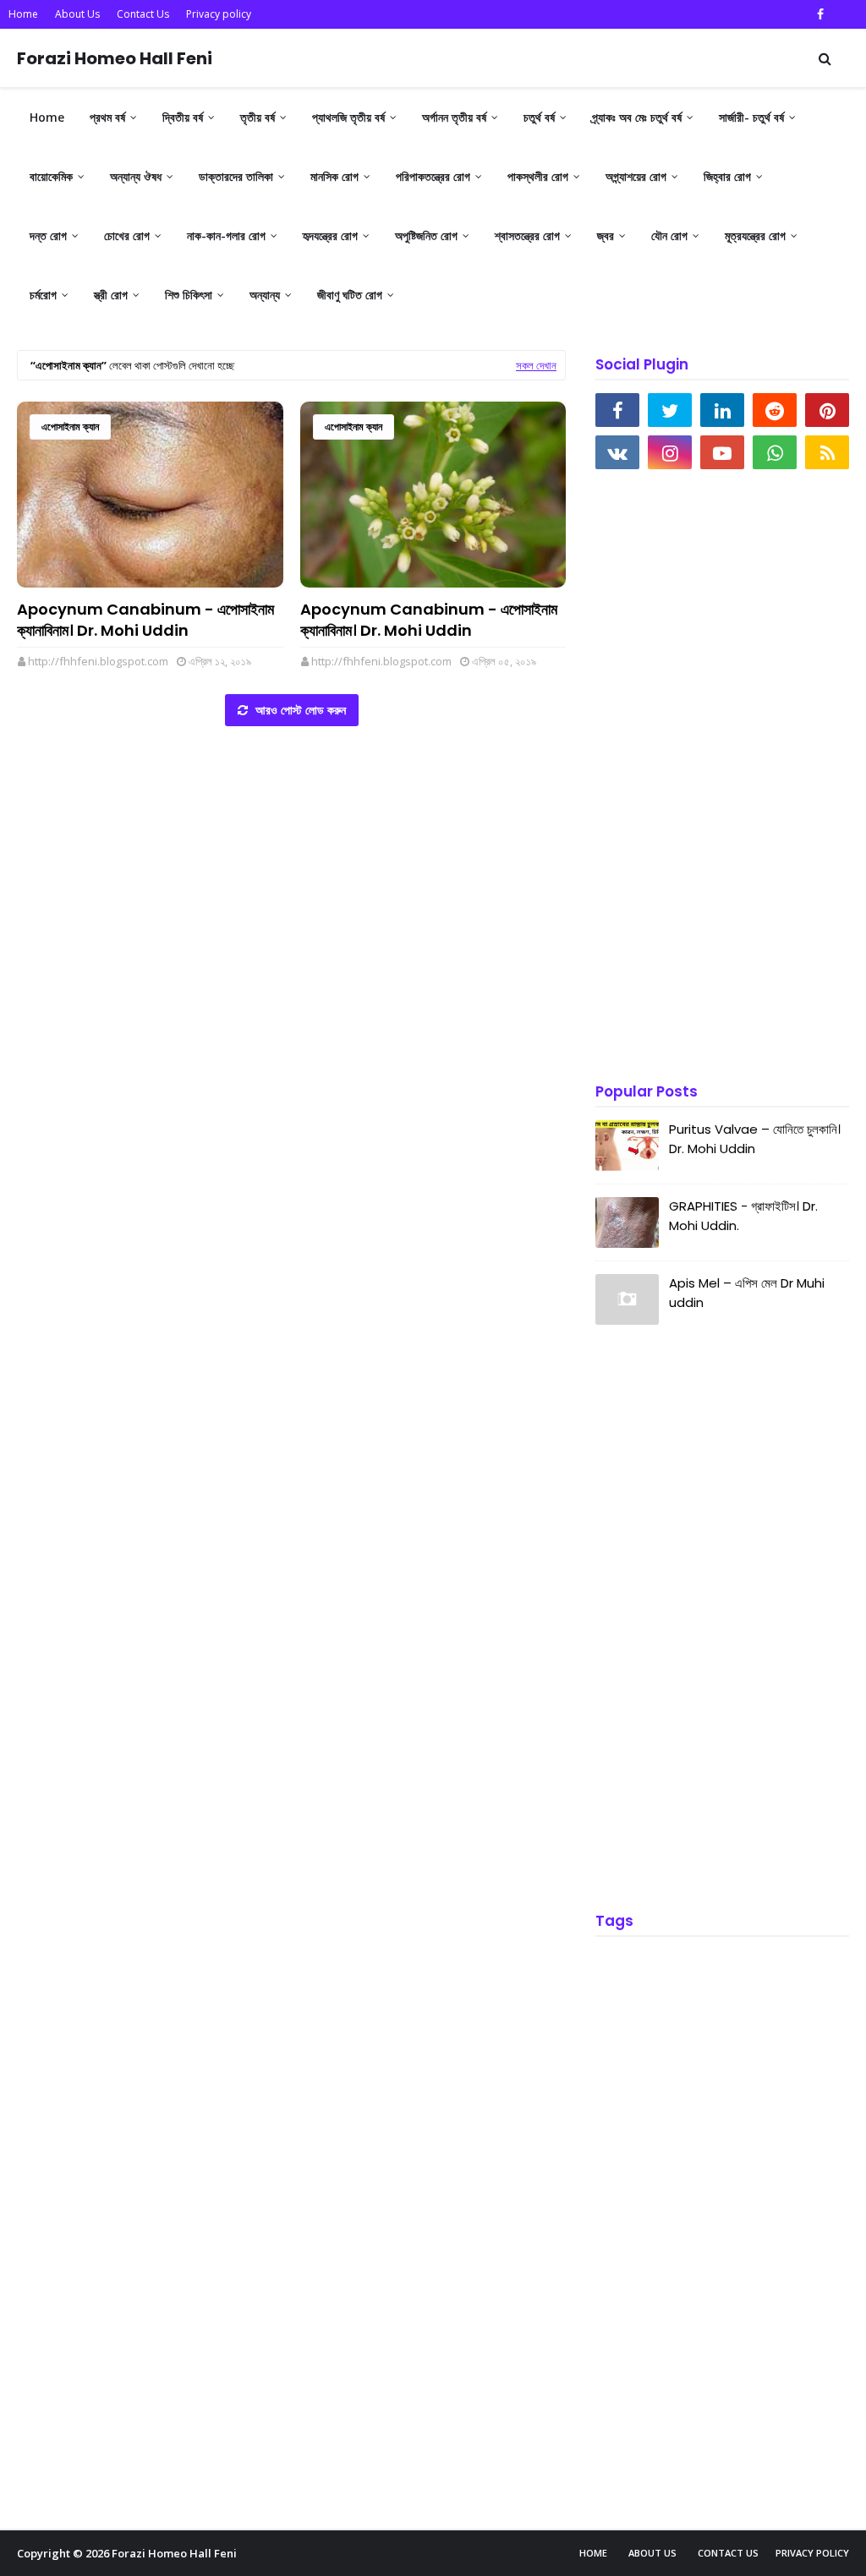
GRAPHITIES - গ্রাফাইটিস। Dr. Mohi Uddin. (743, 1216)
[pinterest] (827, 410)
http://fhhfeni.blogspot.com (98, 661)
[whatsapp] (775, 452)
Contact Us (143, 14)
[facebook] (820, 14)
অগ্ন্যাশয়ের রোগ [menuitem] (636, 176)
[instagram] (670, 452)
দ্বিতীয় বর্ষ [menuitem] (183, 117)
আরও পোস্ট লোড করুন (299, 710)
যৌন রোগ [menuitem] (669, 235)
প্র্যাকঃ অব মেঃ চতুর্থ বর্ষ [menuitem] (637, 117)
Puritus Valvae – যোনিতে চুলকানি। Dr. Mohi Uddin (755, 1139)
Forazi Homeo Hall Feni (115, 58)
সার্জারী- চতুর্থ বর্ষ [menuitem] (751, 117)
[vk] (617, 452)
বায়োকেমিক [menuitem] (51, 176)
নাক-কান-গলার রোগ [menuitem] (226, 235)
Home (23, 14)
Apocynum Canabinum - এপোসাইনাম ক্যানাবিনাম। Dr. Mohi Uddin (145, 620)
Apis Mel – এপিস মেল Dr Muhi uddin (747, 1293)
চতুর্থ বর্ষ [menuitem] (539, 117)
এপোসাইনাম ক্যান (70, 427)
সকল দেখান (536, 365)
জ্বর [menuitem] (606, 235)
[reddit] (775, 410)
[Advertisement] (722, 778)
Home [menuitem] (47, 117)
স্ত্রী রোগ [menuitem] (111, 295)
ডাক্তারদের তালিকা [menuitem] (236, 176)
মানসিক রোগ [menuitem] (334, 176)
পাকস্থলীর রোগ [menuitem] (538, 176)
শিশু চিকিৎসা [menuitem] (189, 295)
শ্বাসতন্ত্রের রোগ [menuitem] (527, 235)
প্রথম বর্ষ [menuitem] (107, 117)
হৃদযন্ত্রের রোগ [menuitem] (330, 235)
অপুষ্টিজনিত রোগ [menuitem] (426, 235)
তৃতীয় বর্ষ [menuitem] (258, 117)
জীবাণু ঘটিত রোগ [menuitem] (350, 295)
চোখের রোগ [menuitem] (127, 235)
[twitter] (670, 410)
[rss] (827, 452)
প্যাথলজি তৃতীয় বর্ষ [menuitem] (348, 117)
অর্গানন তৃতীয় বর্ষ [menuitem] (454, 117)
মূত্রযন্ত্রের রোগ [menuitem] (755, 235)
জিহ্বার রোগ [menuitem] (727, 176)
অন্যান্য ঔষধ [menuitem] (136, 176)
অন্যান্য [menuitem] (265, 295)
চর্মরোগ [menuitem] (43, 295)
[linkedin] (722, 410)
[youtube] (722, 452)
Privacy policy (219, 14)
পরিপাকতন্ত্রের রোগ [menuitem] (433, 176)
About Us (77, 14)
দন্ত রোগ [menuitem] (48, 235)
